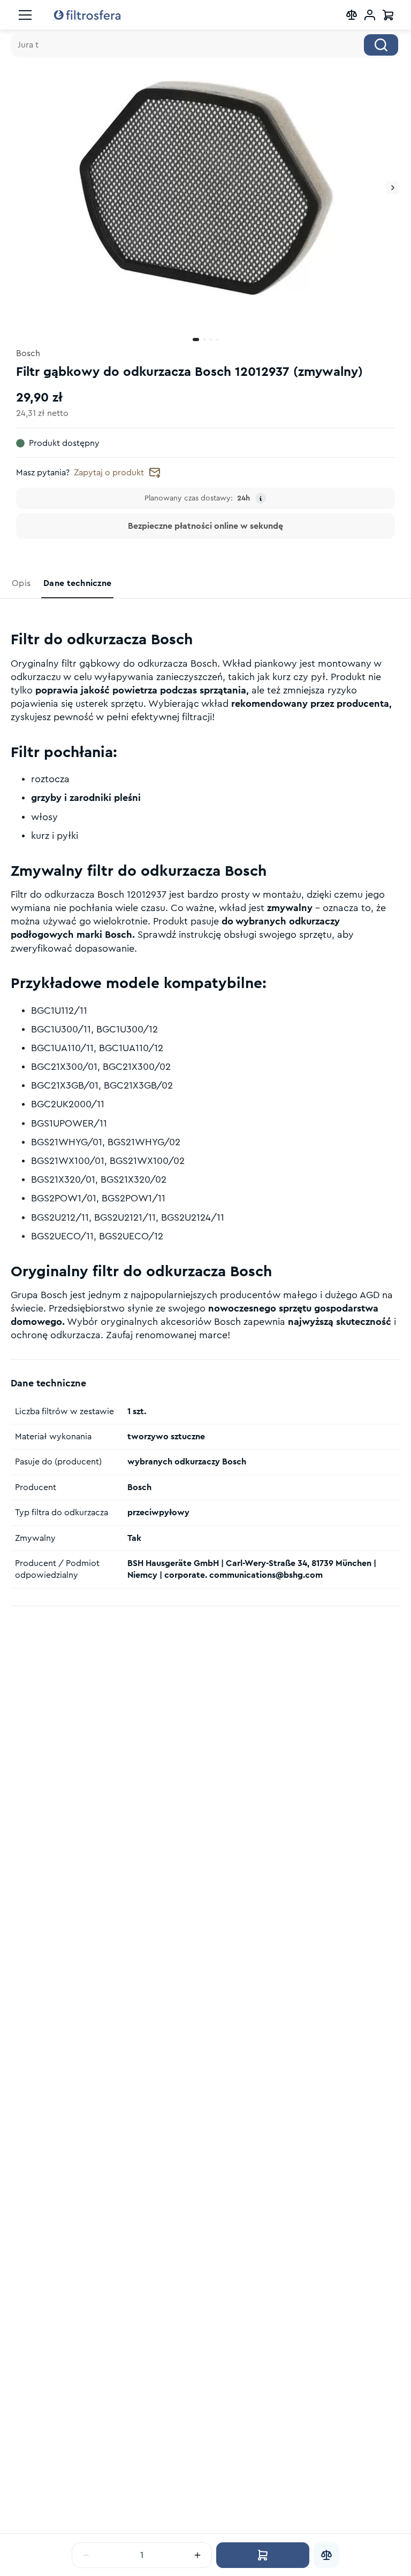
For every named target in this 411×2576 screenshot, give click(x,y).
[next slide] (393, 188)
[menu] (25, 15)
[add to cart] (263, 2555)
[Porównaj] (326, 2555)
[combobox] (205, 45)
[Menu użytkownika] (370, 15)
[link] (22, 583)
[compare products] (352, 15)
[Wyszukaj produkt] (381, 45)
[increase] (197, 2555)
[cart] (388, 15)
